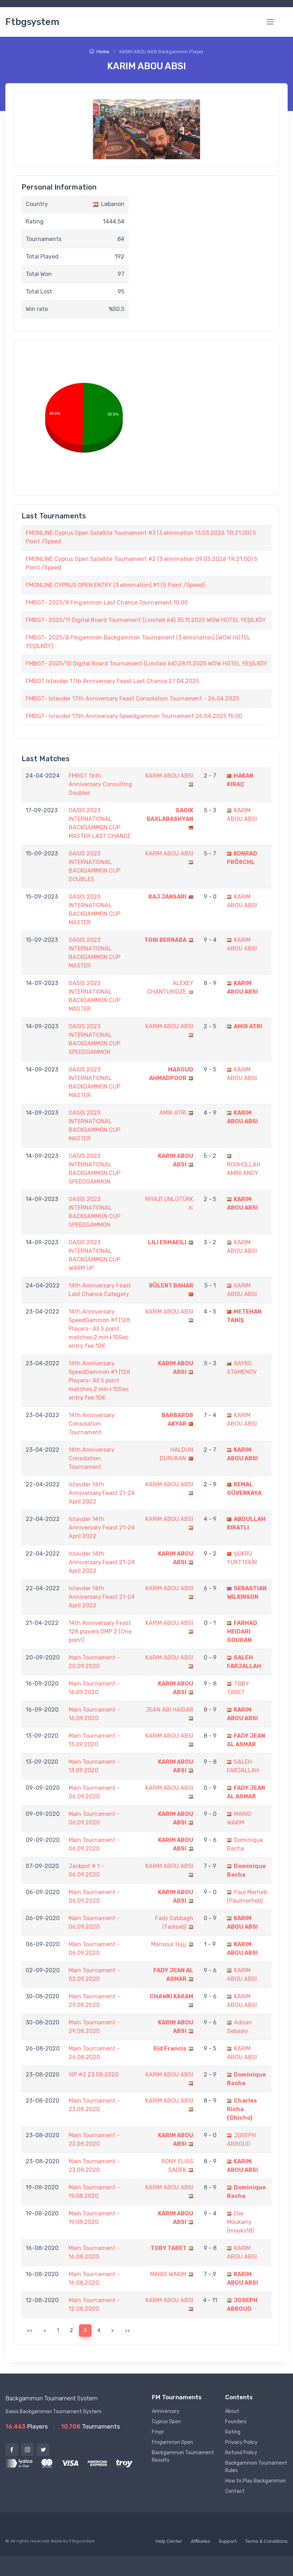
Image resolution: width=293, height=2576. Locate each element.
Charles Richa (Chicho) (242, 2109)
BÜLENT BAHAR (171, 1286)
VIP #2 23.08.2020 (94, 2075)
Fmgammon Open (172, 2442)
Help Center (169, 2541)
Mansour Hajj (169, 1944)
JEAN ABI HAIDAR (170, 1710)
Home (103, 52)
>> (128, 2330)
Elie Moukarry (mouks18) (240, 2222)
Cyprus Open (166, 2422)
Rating (233, 2432)
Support (228, 2541)
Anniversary (166, 2411)
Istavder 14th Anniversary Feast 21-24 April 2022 (102, 1493)
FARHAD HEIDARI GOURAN (242, 1631)
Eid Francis (170, 2048)
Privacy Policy (241, 2442)
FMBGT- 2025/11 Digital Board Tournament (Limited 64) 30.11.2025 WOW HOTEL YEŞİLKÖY (146, 620)
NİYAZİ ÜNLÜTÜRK (169, 1199)
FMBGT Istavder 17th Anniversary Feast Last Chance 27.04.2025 (112, 681)
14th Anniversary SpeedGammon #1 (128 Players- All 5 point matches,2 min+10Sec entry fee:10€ (99, 1329)
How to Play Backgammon (255, 2481)
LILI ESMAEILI (167, 1242)
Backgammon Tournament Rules (256, 2467)
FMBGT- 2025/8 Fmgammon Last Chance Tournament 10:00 (107, 602)
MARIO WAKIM (168, 2274)
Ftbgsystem (32, 22)
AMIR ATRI (248, 1026)
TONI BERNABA (165, 940)
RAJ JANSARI (167, 897)
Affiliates (200, 2541)
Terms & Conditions (266, 2541)
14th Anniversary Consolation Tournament (92, 1424)
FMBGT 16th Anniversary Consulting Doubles (100, 784)
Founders (236, 2422)
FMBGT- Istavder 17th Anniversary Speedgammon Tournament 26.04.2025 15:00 (134, 716)
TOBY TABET (168, 2248)
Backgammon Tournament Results (183, 2456)
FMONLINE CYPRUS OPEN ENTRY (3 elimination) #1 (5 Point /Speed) (115, 585)
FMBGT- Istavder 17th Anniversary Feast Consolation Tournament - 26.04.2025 (132, 699)
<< (30, 2330)
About (232, 2411)
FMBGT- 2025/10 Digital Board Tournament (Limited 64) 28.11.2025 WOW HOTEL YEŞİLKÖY (146, 664)
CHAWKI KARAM (172, 1996)
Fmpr (158, 2432)
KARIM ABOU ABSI (169, 776)
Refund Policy (241, 2453)
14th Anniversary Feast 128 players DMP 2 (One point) (100, 1631)
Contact (235, 2491)
